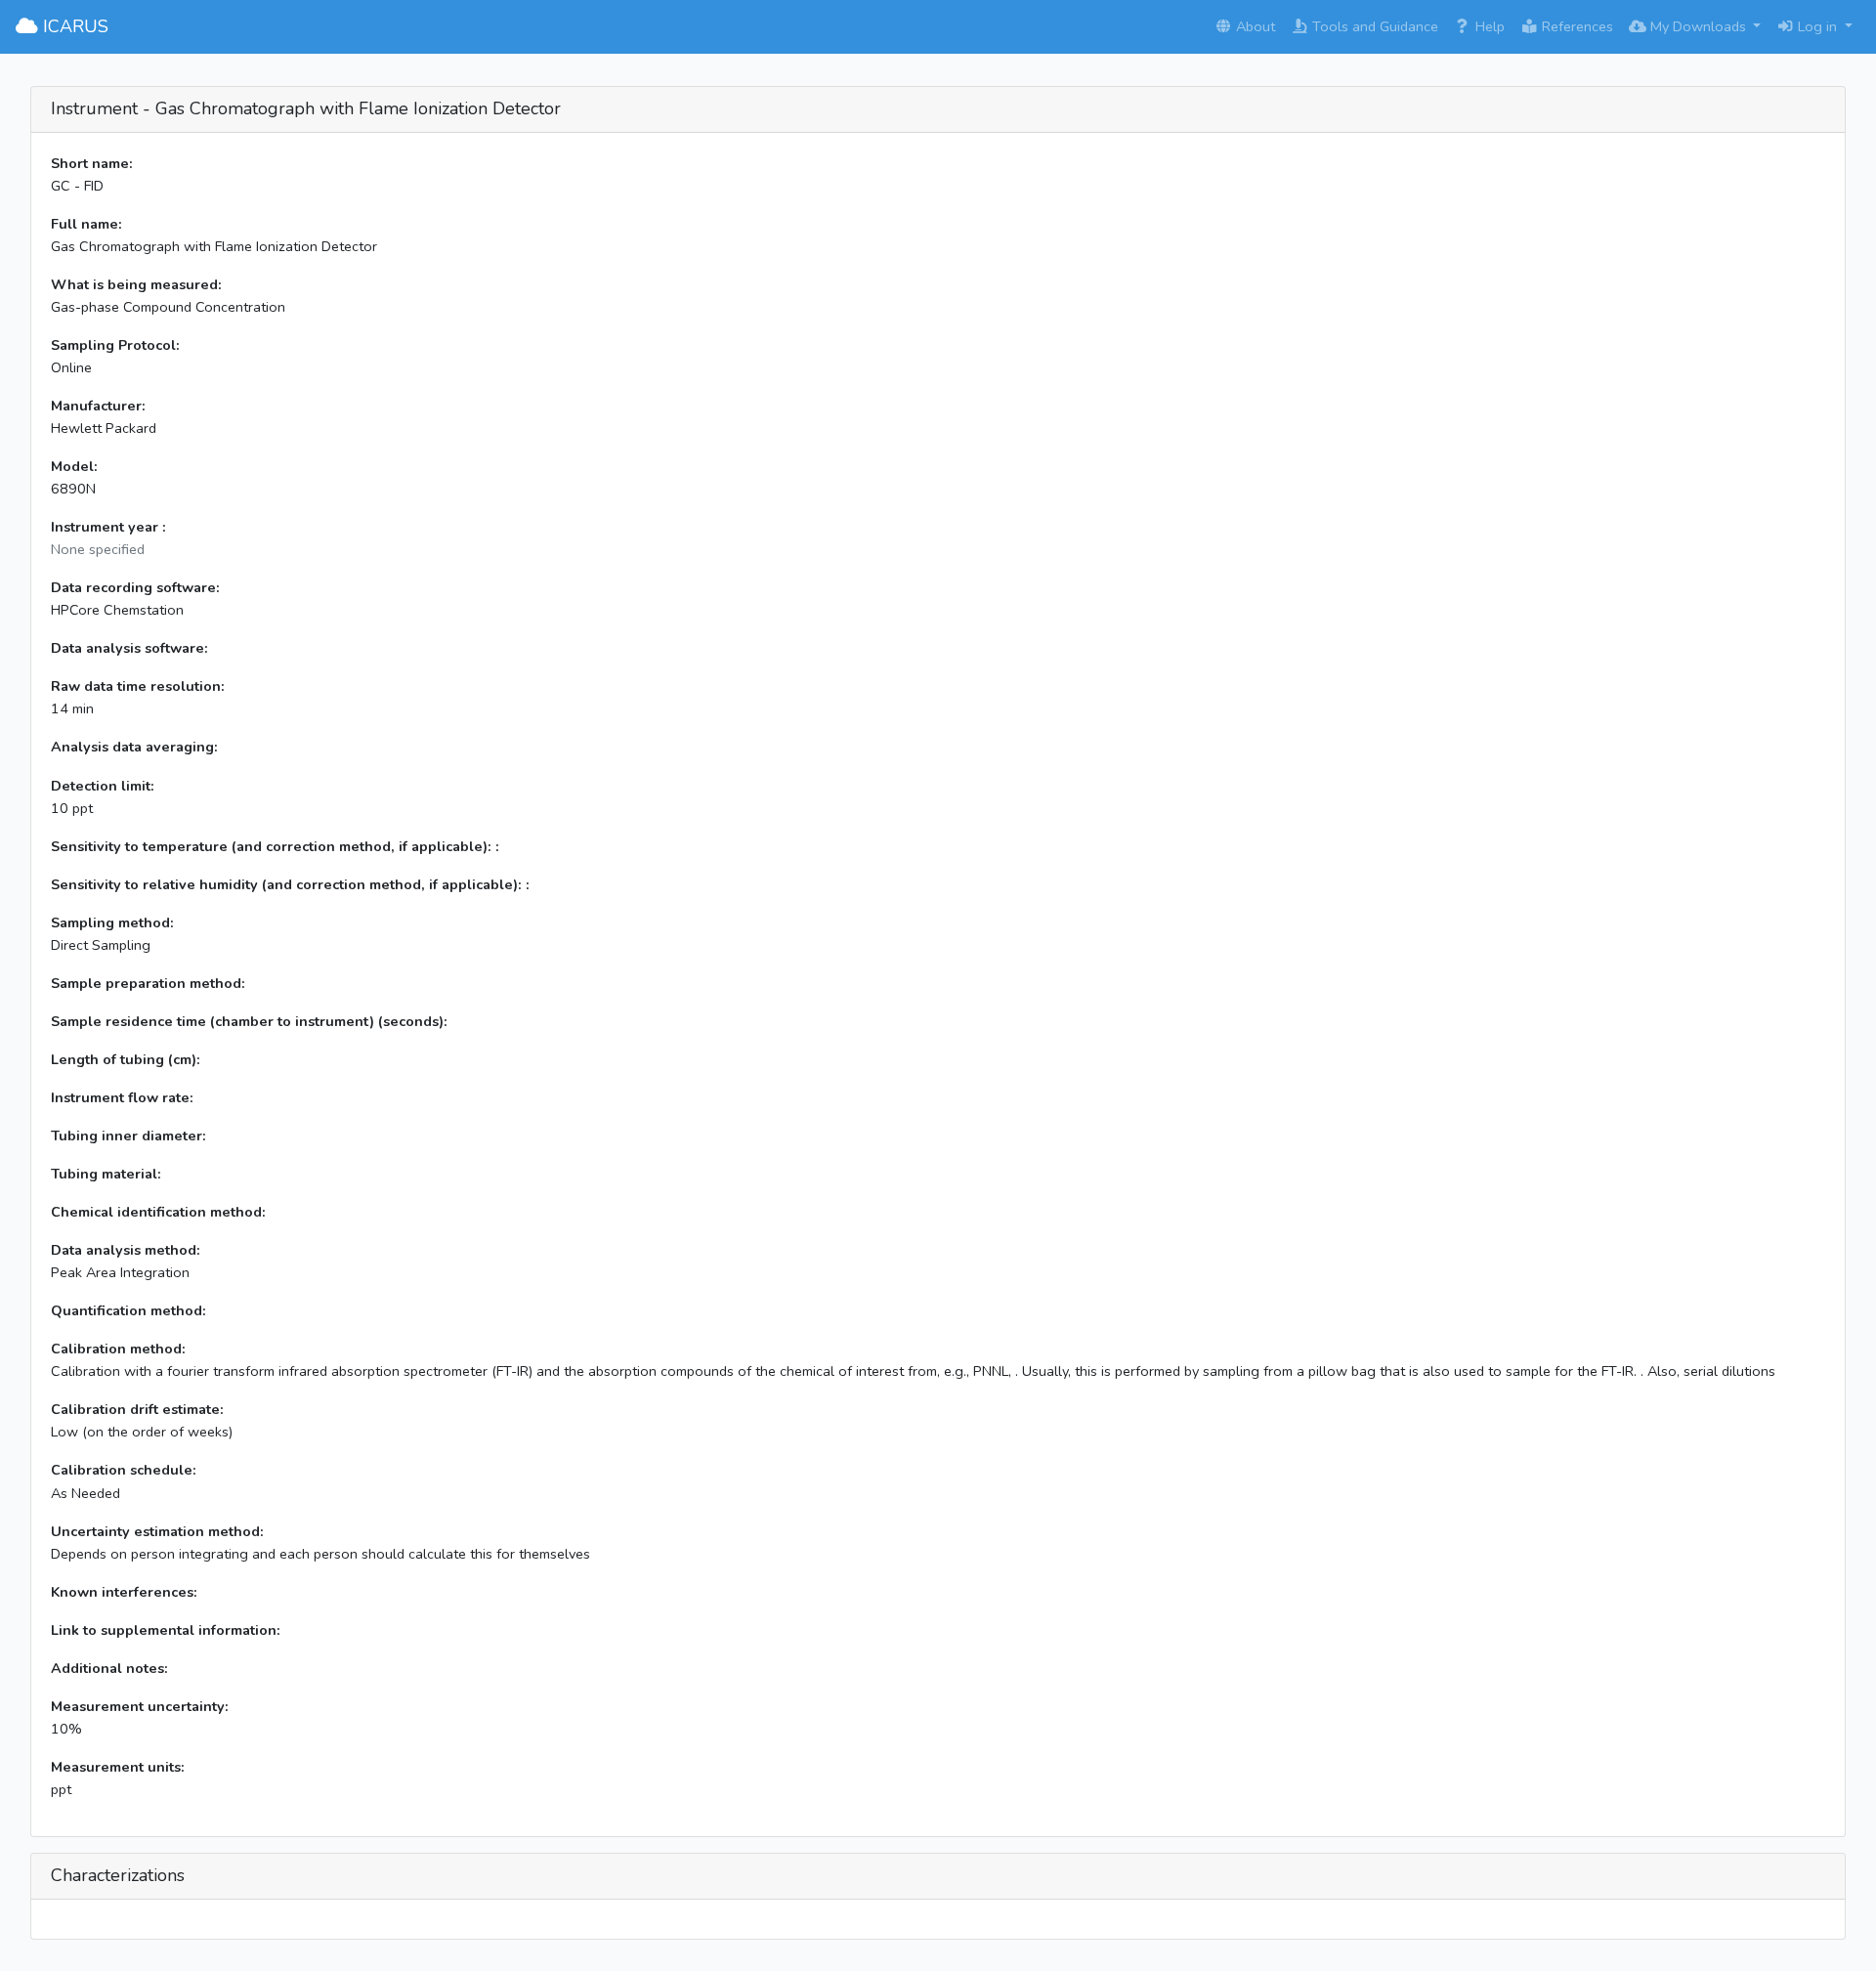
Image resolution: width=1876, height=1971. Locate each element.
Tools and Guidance (1373, 26)
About (1254, 26)
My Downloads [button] (1698, 26)
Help (1488, 26)
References (1576, 26)
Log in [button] (1817, 26)
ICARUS (73, 26)
